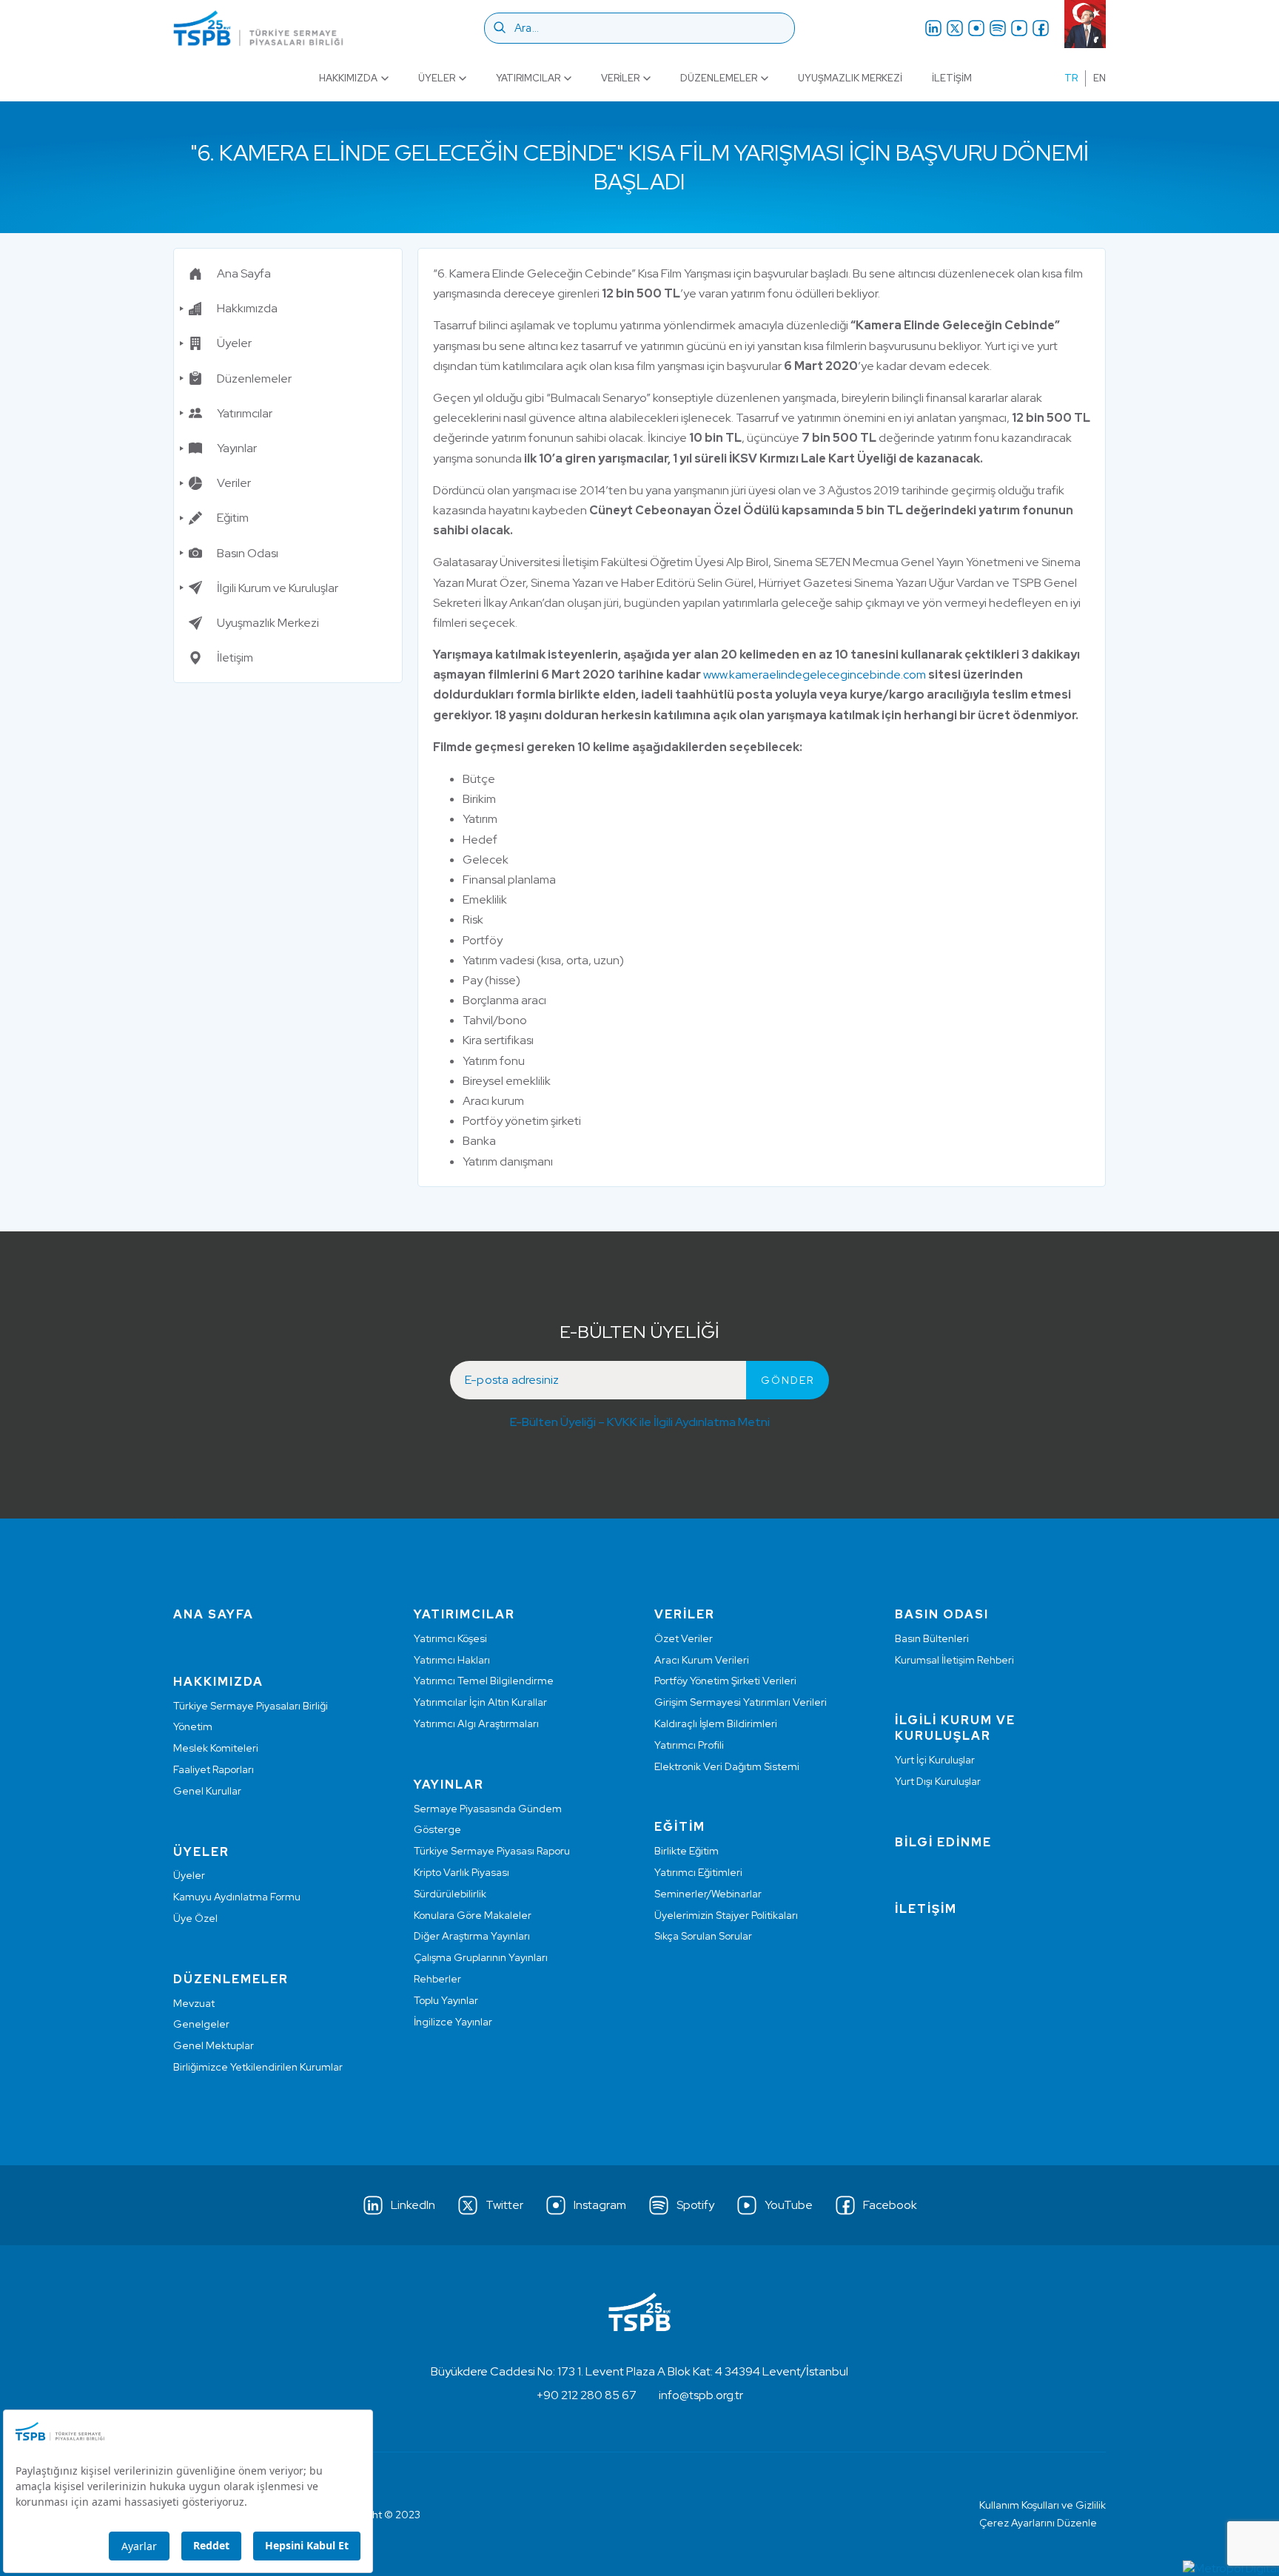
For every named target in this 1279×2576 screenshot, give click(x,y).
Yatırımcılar (528, 78)
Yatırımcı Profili (689, 1745)
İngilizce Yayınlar (453, 2022)
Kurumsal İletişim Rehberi (954, 1660)
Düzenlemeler (719, 78)
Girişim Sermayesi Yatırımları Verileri (741, 1702)
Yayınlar (237, 448)
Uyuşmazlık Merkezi (850, 78)
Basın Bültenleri (932, 1638)
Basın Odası (248, 553)
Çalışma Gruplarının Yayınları (481, 1957)
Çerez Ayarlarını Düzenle (1038, 2523)
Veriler (620, 78)
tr (1071, 78)
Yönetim (193, 1726)
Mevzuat (194, 2003)
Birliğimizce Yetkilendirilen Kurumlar (258, 2067)
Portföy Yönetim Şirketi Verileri (725, 1681)
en (1100, 78)
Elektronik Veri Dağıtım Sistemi (727, 1766)
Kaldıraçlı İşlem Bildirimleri (716, 1724)
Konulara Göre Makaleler (473, 1915)
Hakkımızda (348, 78)
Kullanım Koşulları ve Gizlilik (1043, 2505)
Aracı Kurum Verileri (702, 1660)
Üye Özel (195, 1918)
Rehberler (437, 1979)
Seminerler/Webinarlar (708, 1894)
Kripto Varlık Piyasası (461, 1872)
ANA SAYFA (214, 1614)
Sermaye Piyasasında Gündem (488, 1809)
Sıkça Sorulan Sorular (703, 1936)
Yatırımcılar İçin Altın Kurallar (480, 1702)
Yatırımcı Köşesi (450, 1638)
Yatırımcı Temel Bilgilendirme (484, 1681)
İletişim (952, 78)
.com (913, 675)
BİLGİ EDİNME (943, 1842)
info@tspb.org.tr (701, 2395)
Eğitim (233, 518)
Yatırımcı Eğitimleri (698, 1872)
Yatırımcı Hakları (452, 1660)
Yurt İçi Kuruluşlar (935, 1760)
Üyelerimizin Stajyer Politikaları (726, 1915)
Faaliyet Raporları (214, 1769)
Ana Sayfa (244, 273)
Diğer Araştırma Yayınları (472, 1936)
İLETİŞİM (926, 1909)
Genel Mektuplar (214, 2045)
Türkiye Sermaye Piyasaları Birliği (251, 1706)
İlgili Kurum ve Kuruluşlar (278, 588)
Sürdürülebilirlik (450, 1894)
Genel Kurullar (207, 1791)
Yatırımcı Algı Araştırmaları (476, 1724)
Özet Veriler (684, 1638)
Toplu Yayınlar (446, 2000)
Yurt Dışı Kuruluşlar (938, 1781)
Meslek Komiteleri (216, 1748)
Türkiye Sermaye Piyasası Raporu (492, 1851)
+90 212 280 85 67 (587, 2395)
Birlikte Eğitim (687, 1851)
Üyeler (437, 78)
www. (716, 675)
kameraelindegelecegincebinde (815, 675)
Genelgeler (201, 2024)
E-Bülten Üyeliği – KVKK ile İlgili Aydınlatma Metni (640, 1422)
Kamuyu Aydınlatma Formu (237, 1897)
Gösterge (437, 1829)
